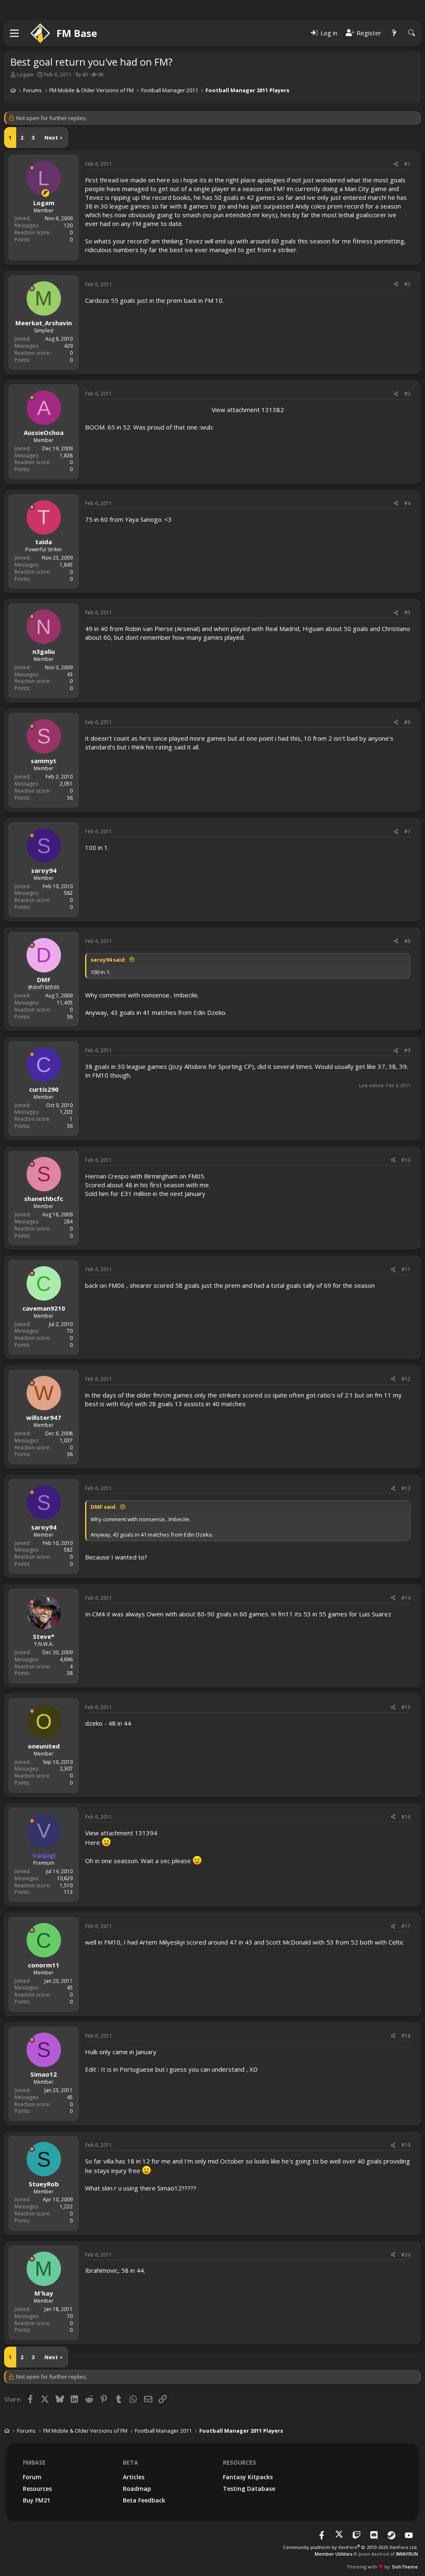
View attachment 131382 (248, 410)
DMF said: (104, 1507)
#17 (406, 1926)
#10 (406, 1160)
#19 (406, 2145)
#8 (407, 941)
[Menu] (15, 33)
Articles (134, 2477)
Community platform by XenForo (351, 2547)
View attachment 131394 (121, 1833)
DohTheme (405, 2567)
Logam (25, 74)
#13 (406, 1488)
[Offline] (32, 168)
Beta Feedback (144, 2500)
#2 (407, 284)
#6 (407, 722)
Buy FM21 (37, 2500)
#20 (406, 2255)
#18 (406, 2036)
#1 (407, 164)
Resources (37, 2489)
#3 (407, 394)
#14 (406, 1598)
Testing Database (249, 2489)
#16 (406, 1817)
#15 (406, 1707)
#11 (406, 1269)
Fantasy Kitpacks (248, 2477)
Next (51, 138)
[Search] (412, 33)
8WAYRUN (407, 2554)
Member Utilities (333, 2554)
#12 (406, 1379)
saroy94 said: (108, 960)
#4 (407, 503)
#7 (407, 831)
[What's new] (394, 33)
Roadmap (137, 2489)
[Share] (396, 164)
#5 (407, 613)
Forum (32, 2477)
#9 (407, 1050)
